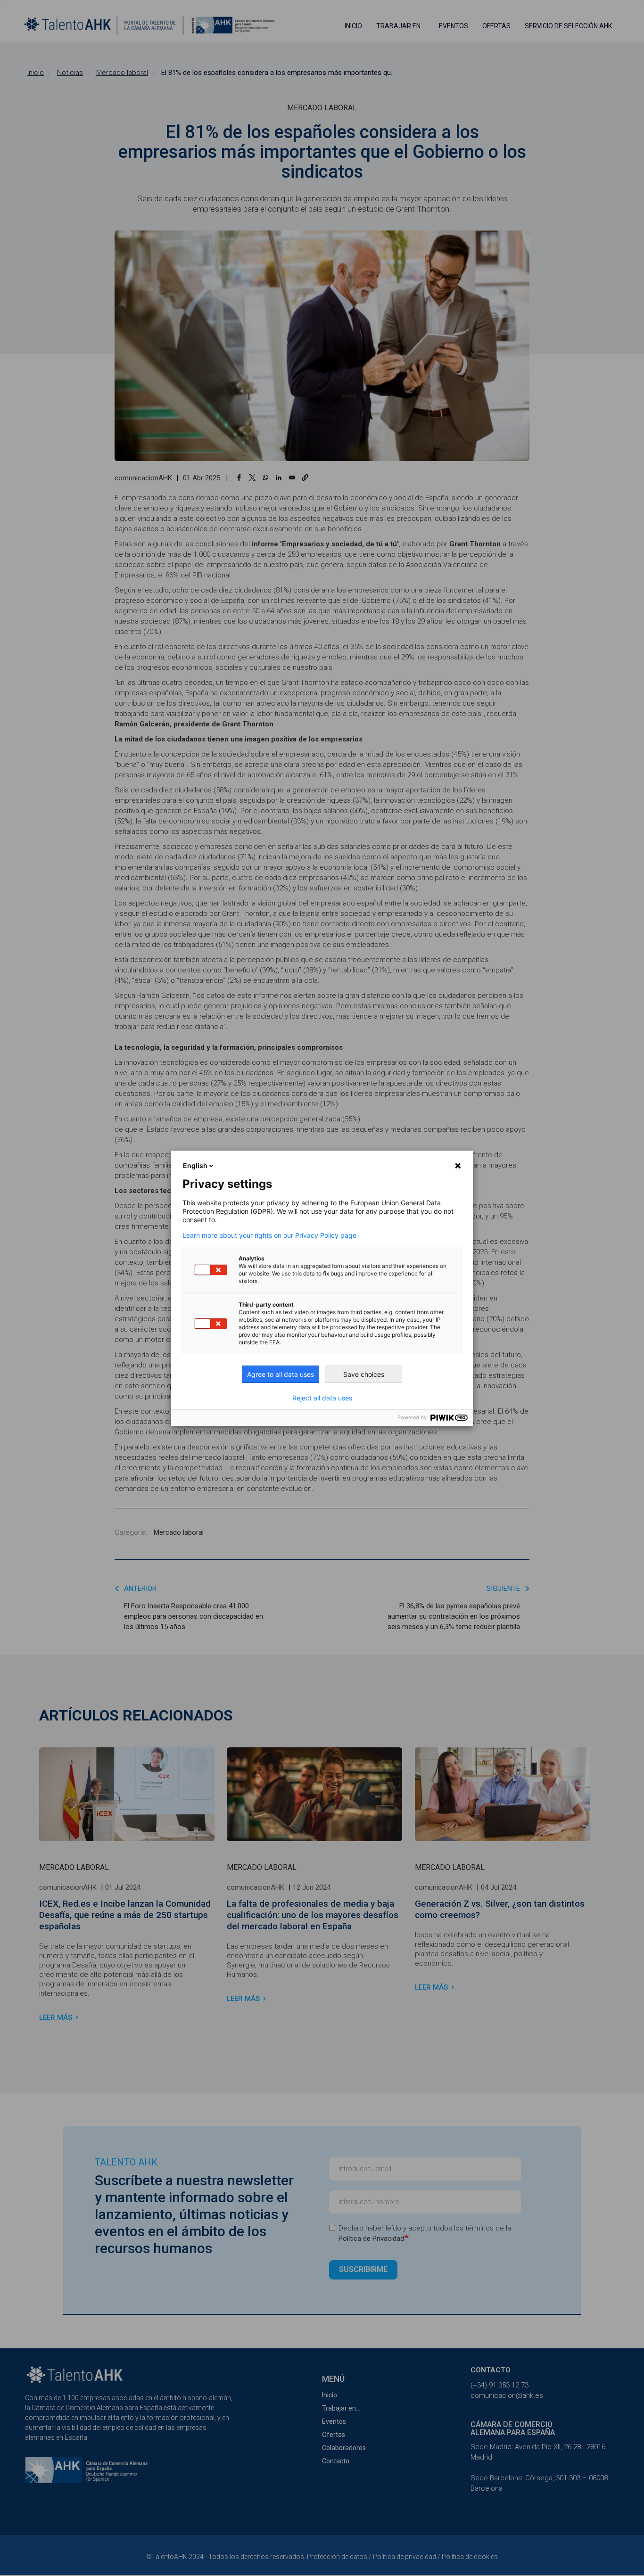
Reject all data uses (322, 1398)
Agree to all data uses (281, 1374)
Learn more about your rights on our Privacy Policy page (269, 1235)
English (195, 1165)
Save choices (364, 1374)
